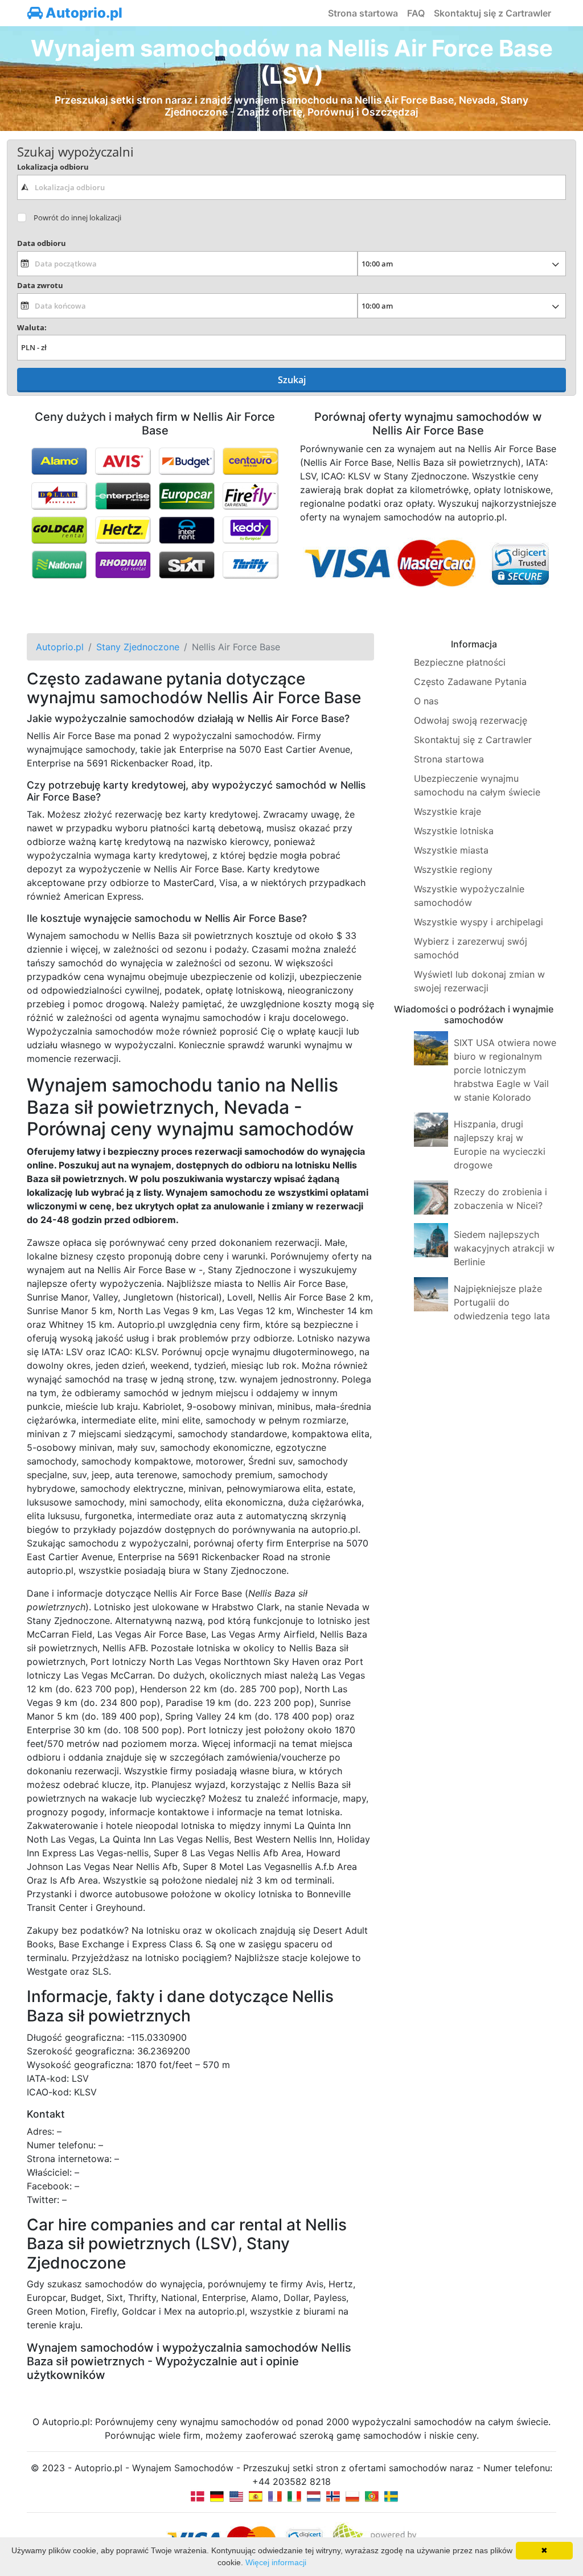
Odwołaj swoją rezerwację (471, 720)
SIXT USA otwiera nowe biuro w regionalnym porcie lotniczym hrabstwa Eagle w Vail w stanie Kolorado (505, 1070)
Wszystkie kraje (447, 811)
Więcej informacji (276, 2562)
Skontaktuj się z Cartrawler (492, 13)
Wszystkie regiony (453, 869)
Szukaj (292, 380)
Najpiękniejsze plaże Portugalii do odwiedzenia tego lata (502, 1302)
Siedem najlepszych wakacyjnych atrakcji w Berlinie (504, 1248)
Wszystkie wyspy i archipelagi (479, 922)
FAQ (416, 13)
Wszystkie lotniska (454, 831)
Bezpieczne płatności (460, 662)
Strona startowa (363, 13)
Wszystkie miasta (451, 850)
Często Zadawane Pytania (470, 682)
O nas (426, 701)
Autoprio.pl (83, 13)
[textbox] (291, 187)
